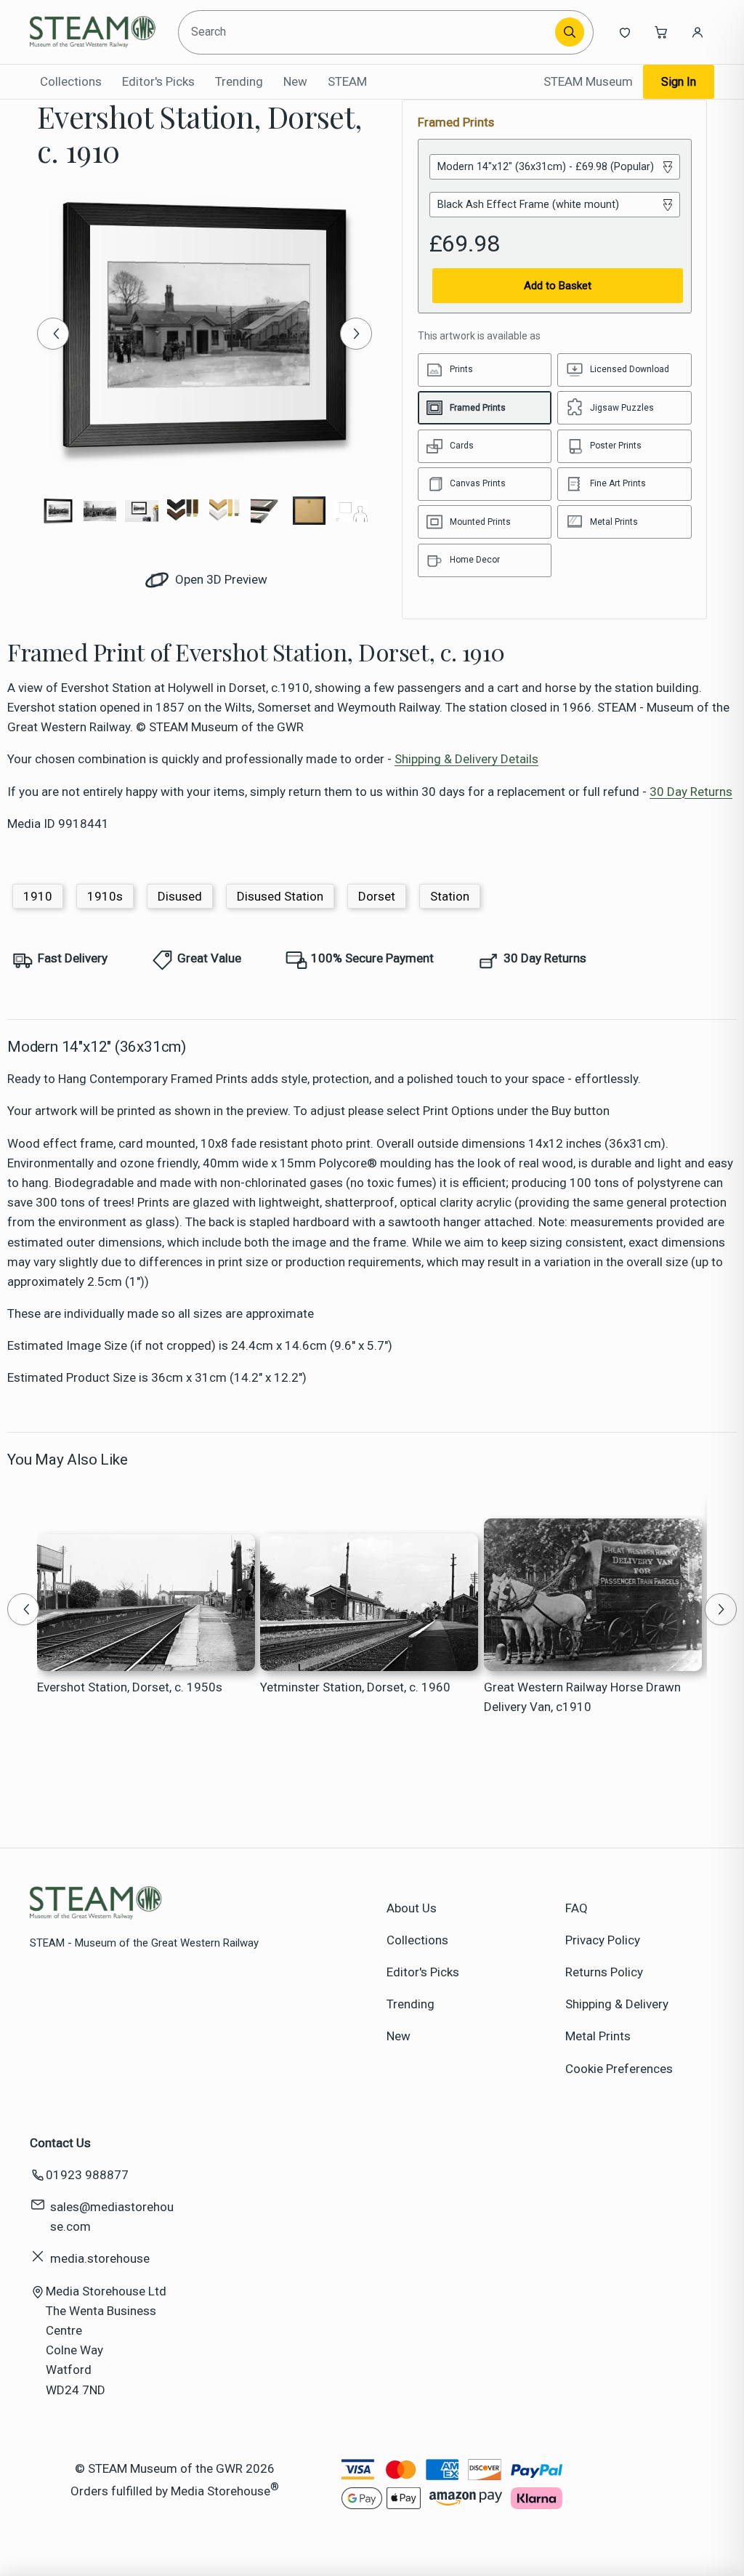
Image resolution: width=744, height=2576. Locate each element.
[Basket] (661, 32)
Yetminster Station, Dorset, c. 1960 (355, 1687)
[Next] (356, 334)
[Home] (96, 32)
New (295, 81)
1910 (38, 896)
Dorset (377, 896)
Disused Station (280, 896)
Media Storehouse (221, 2491)
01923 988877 (87, 2175)
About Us (412, 1908)
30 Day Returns (691, 792)
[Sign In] (697, 32)
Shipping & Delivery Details (466, 759)
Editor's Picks (158, 81)
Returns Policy (604, 1972)
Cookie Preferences (619, 2069)
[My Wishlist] (625, 32)
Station (450, 896)
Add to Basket (558, 286)
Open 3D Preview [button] (220, 579)
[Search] (570, 32)
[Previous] (53, 334)
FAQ (577, 1908)
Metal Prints (598, 2036)
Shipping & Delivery (617, 2004)
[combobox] (368, 32)
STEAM (347, 81)
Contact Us (60, 2143)
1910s (105, 896)
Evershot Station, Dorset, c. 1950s (130, 1687)
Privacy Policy (603, 1940)
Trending (239, 81)
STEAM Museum (588, 81)
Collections (71, 81)
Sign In (679, 82)
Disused (180, 896)
